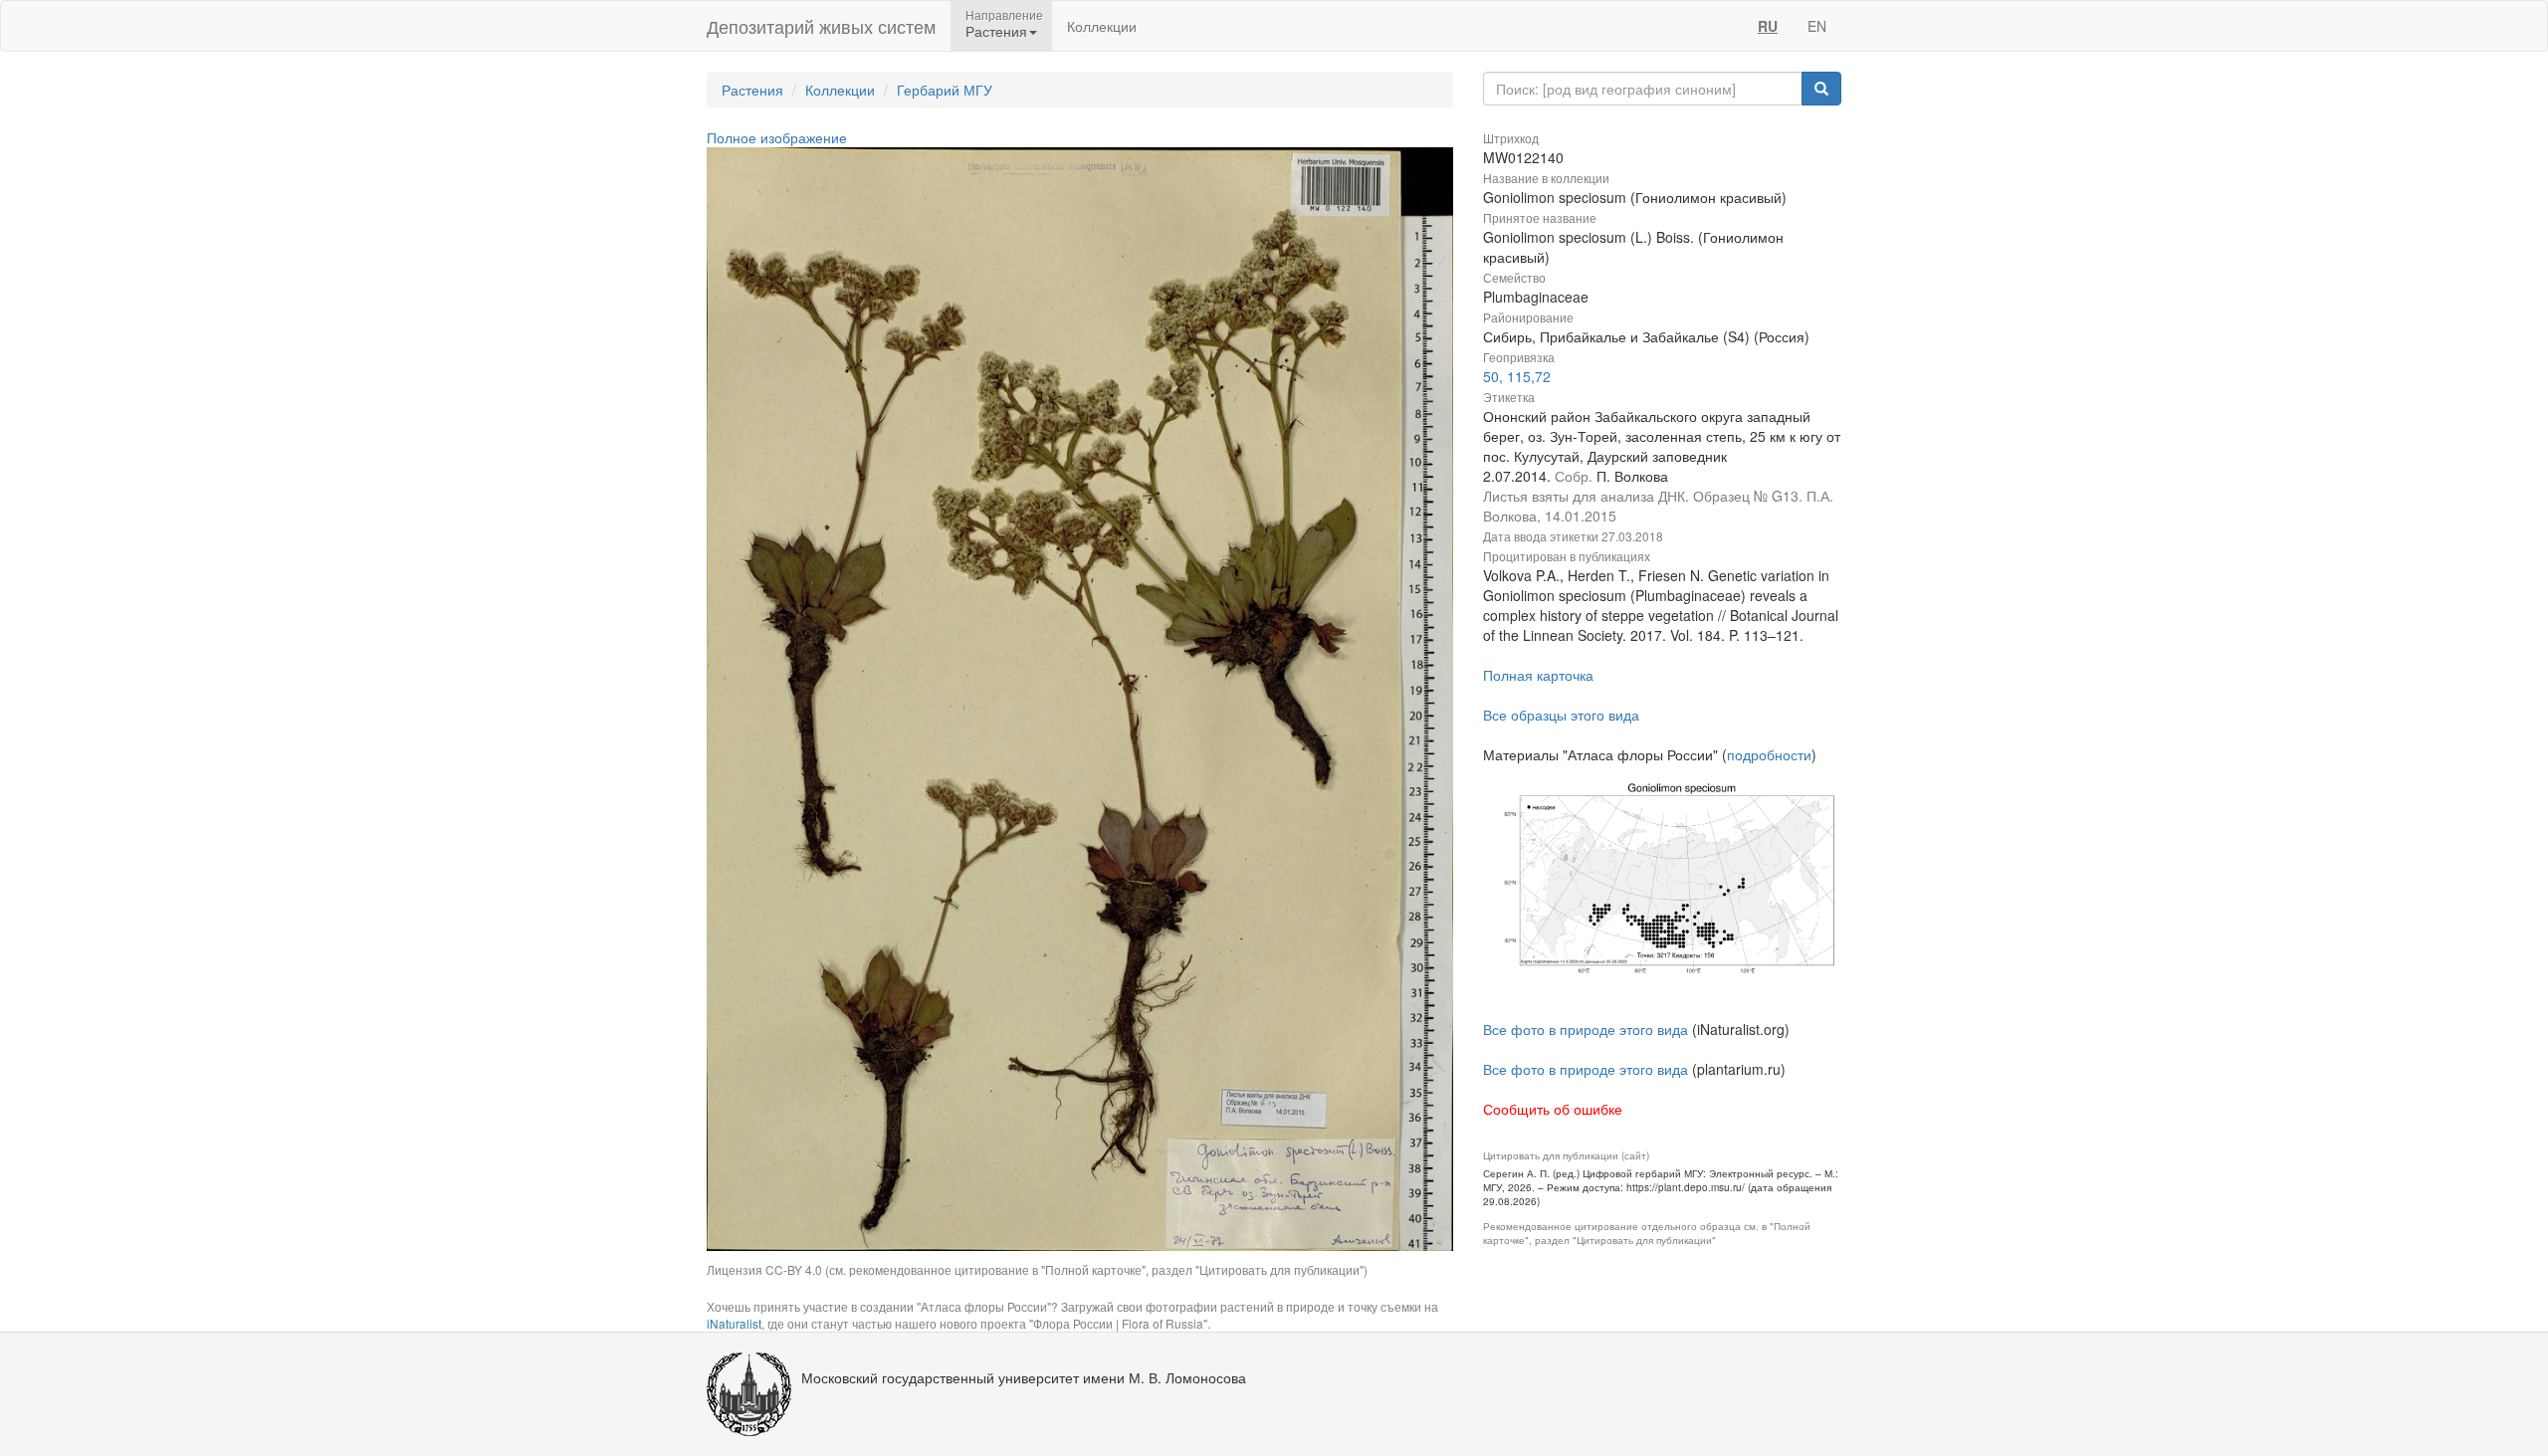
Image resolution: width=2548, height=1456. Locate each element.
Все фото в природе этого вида (1586, 1029)
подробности (1769, 754)
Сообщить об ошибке (1553, 1109)
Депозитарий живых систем (821, 26)
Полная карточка (1538, 675)
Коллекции (1102, 26)
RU (1768, 26)
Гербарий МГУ (945, 90)
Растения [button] (996, 31)
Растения (752, 90)
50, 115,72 (1517, 376)
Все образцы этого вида (1561, 715)
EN (1817, 26)
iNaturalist (734, 1323)
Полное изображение (777, 137)
